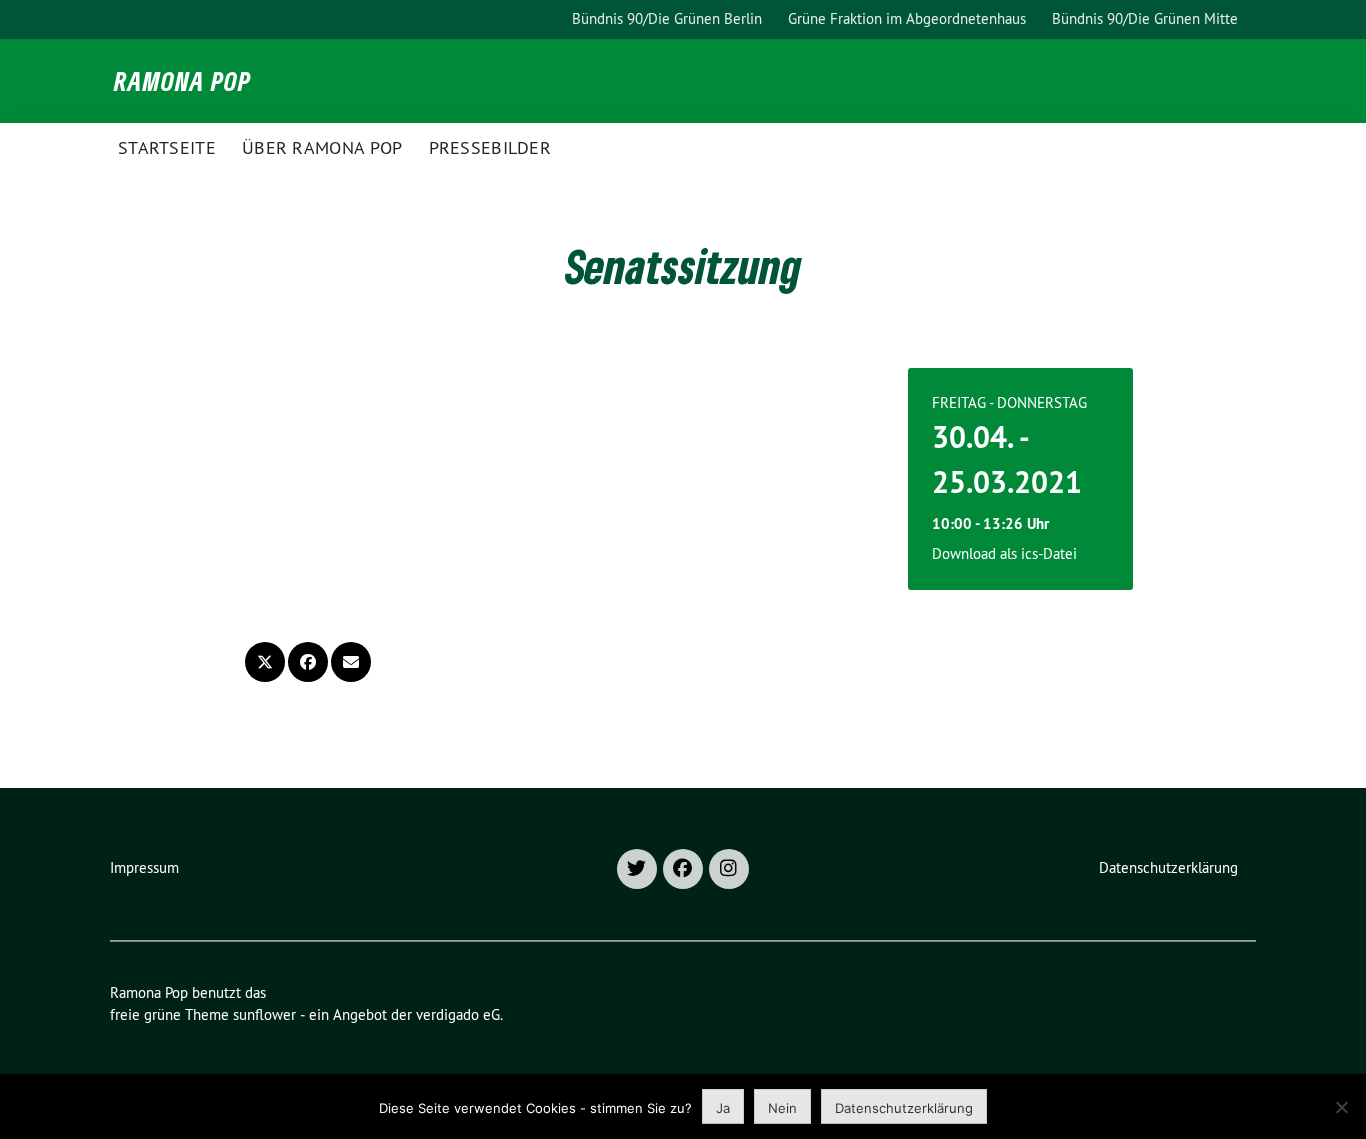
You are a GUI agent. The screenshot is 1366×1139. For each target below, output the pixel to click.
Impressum (144, 867)
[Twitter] (637, 869)
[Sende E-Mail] (351, 662)
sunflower (264, 1014)
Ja (723, 1108)
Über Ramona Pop (322, 147)
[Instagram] (729, 869)
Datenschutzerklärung (1168, 867)
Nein (782, 1108)
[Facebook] (683, 869)
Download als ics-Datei (1004, 553)
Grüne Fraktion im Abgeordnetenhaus (907, 18)
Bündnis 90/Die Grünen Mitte (1145, 18)
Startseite (167, 147)
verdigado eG (458, 1014)
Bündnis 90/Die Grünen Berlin (667, 18)
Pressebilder (490, 147)
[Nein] (1341, 1107)
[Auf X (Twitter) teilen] (265, 662)
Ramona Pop (182, 81)
